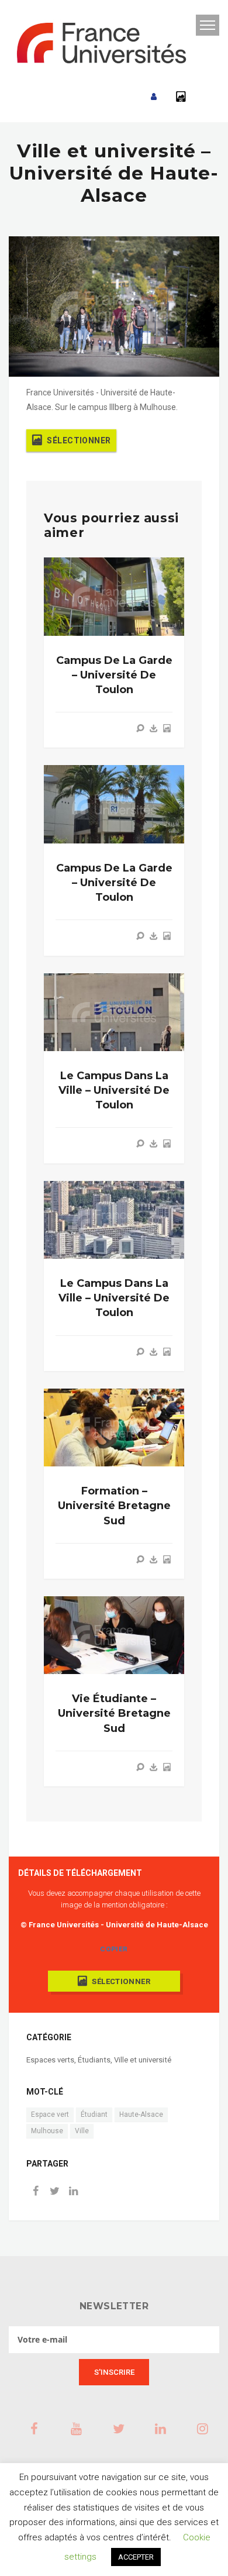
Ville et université (143, 2060)
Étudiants (94, 2060)
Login (154, 97)
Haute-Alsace (141, 2114)
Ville (82, 2131)
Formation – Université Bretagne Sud (114, 1506)
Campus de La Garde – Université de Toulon (114, 675)
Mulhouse (47, 2131)
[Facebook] (36, 2192)
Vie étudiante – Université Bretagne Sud (114, 1713)
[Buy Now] (154, 728)
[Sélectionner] (167, 728)
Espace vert (50, 2114)
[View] (140, 728)
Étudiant (94, 2114)
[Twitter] (54, 2192)
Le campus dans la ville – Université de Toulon (114, 1090)
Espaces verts (50, 2060)
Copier (114, 1949)
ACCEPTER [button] (136, 2557)
